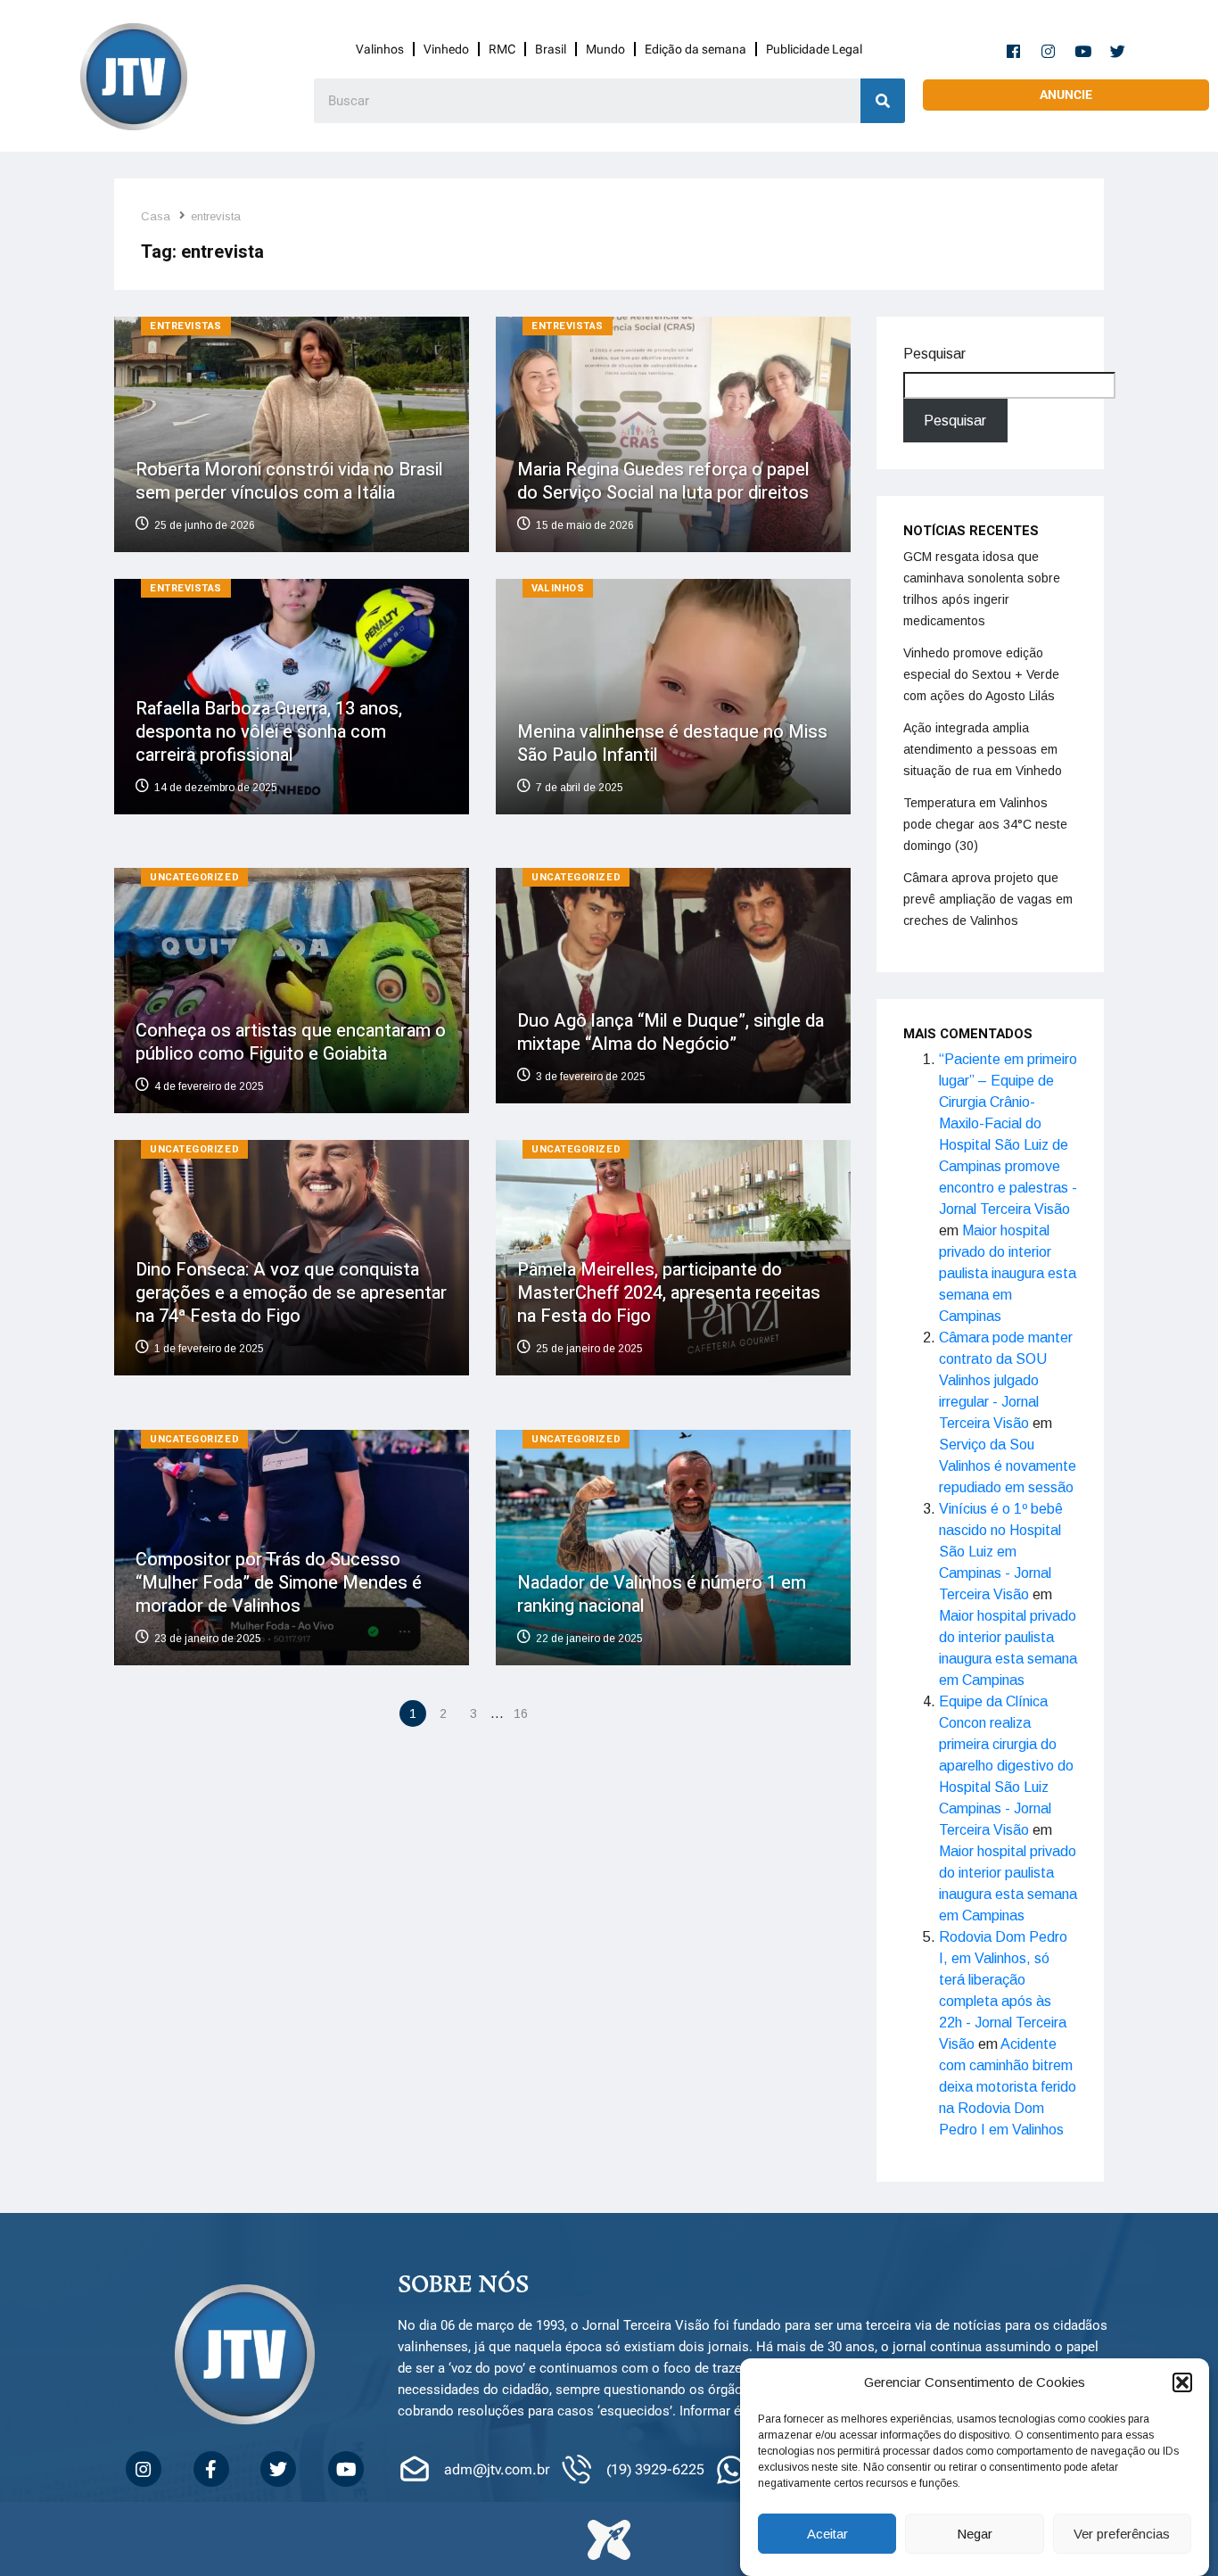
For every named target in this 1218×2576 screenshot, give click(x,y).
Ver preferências (1122, 2534)
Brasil (551, 49)
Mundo (605, 49)
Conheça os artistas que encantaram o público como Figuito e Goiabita (291, 1042)
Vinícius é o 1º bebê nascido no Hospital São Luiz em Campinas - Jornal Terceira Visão (1001, 1552)
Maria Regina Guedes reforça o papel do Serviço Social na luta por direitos (663, 481)
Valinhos (380, 49)
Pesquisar (934, 354)
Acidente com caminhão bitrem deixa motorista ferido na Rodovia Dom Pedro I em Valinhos (1008, 2087)
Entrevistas (186, 326)
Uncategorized (194, 877)
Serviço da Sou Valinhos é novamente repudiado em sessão (1008, 1466)
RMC (502, 49)
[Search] (883, 101)
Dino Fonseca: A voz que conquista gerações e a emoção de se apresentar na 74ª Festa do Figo (291, 1293)
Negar (975, 2534)
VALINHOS (558, 588)
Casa (156, 216)
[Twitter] (1118, 51)
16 (521, 1713)
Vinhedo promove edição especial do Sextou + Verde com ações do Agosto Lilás (981, 674)
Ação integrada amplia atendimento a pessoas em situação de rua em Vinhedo (983, 749)
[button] (1182, 2382)
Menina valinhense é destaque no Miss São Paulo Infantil (672, 743)
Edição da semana (695, 49)
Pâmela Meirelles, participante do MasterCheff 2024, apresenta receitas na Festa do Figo (669, 1293)
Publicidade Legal (814, 49)
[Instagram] (1049, 51)
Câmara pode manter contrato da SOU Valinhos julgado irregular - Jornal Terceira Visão (1006, 1380)
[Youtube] (1083, 51)
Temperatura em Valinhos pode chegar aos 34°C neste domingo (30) (985, 824)
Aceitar (827, 2534)
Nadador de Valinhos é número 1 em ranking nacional (662, 1593)
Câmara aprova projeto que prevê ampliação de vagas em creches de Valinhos (988, 899)
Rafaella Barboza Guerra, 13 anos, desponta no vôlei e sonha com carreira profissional (269, 731)
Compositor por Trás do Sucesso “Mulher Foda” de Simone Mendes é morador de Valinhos (279, 1582)
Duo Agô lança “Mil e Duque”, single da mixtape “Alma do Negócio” (671, 1032)
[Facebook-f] (1014, 51)
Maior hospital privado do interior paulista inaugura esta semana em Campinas (1008, 1273)
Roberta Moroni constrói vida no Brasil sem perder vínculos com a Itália (289, 481)
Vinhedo (446, 49)
